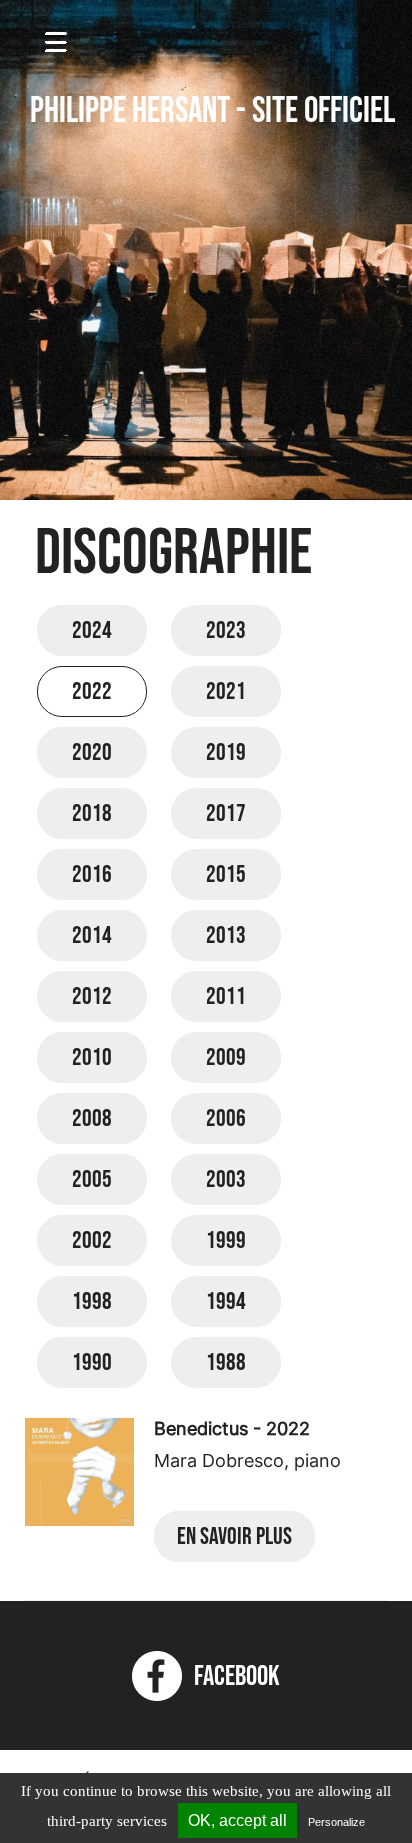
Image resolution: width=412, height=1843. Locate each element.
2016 (92, 874)
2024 (92, 630)
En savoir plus (234, 1536)
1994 (226, 1301)
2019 (226, 752)
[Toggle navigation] (56, 29)
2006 (226, 1118)
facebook (231, 1676)
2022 (92, 691)
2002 (92, 1240)
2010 (92, 1057)
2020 (92, 752)
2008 (92, 1118)
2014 (92, 935)
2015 (226, 874)
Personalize (336, 1822)
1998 (92, 1301)
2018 (92, 813)
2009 (226, 1057)
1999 (226, 1240)
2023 (226, 630)
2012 (92, 996)
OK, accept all (237, 1820)
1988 (226, 1362)
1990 (92, 1362)
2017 (226, 813)
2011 (226, 996)
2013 (226, 935)
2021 (226, 691)
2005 (92, 1179)
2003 (226, 1179)
